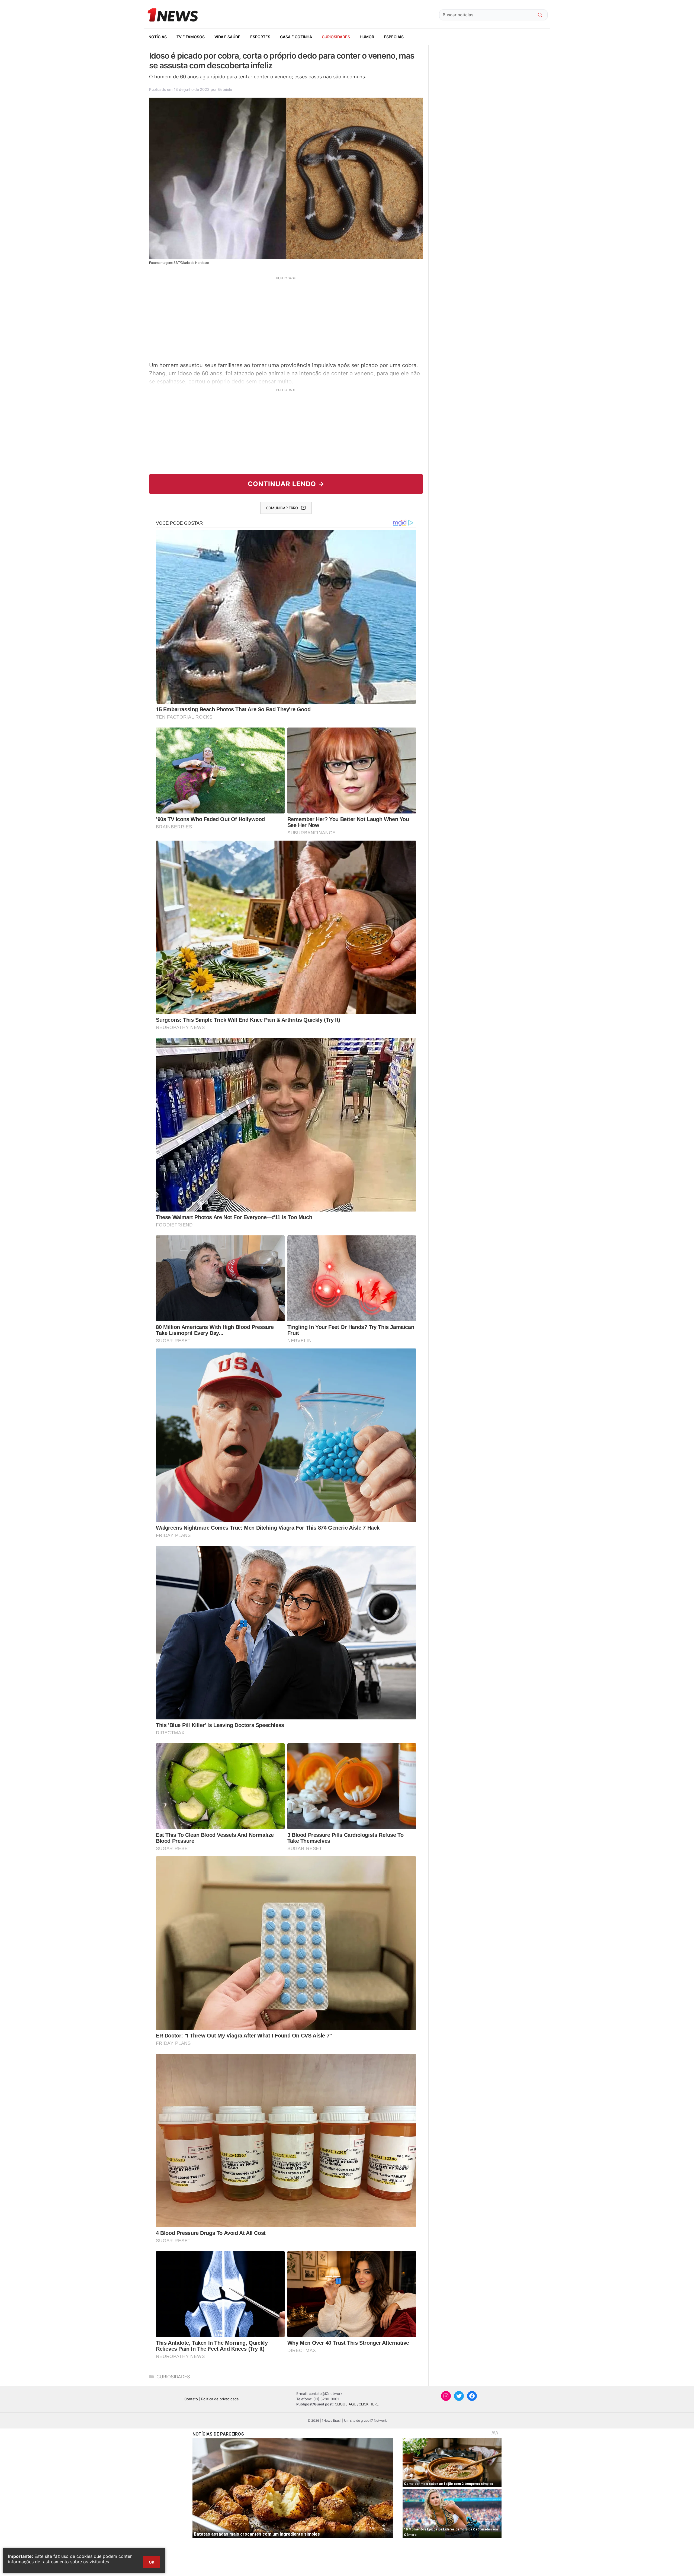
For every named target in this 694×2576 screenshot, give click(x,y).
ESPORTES (260, 37)
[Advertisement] (286, 318)
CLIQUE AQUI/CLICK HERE (357, 2404)
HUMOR (367, 37)
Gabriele (225, 89)
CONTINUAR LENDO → (286, 484)
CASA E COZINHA (296, 37)
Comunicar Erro (282, 508)
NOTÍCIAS (158, 37)
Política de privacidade (220, 2399)
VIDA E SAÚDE (227, 37)
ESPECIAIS (394, 37)
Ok (152, 2562)
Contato (191, 2399)
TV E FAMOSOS (191, 37)
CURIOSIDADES (336, 37)
